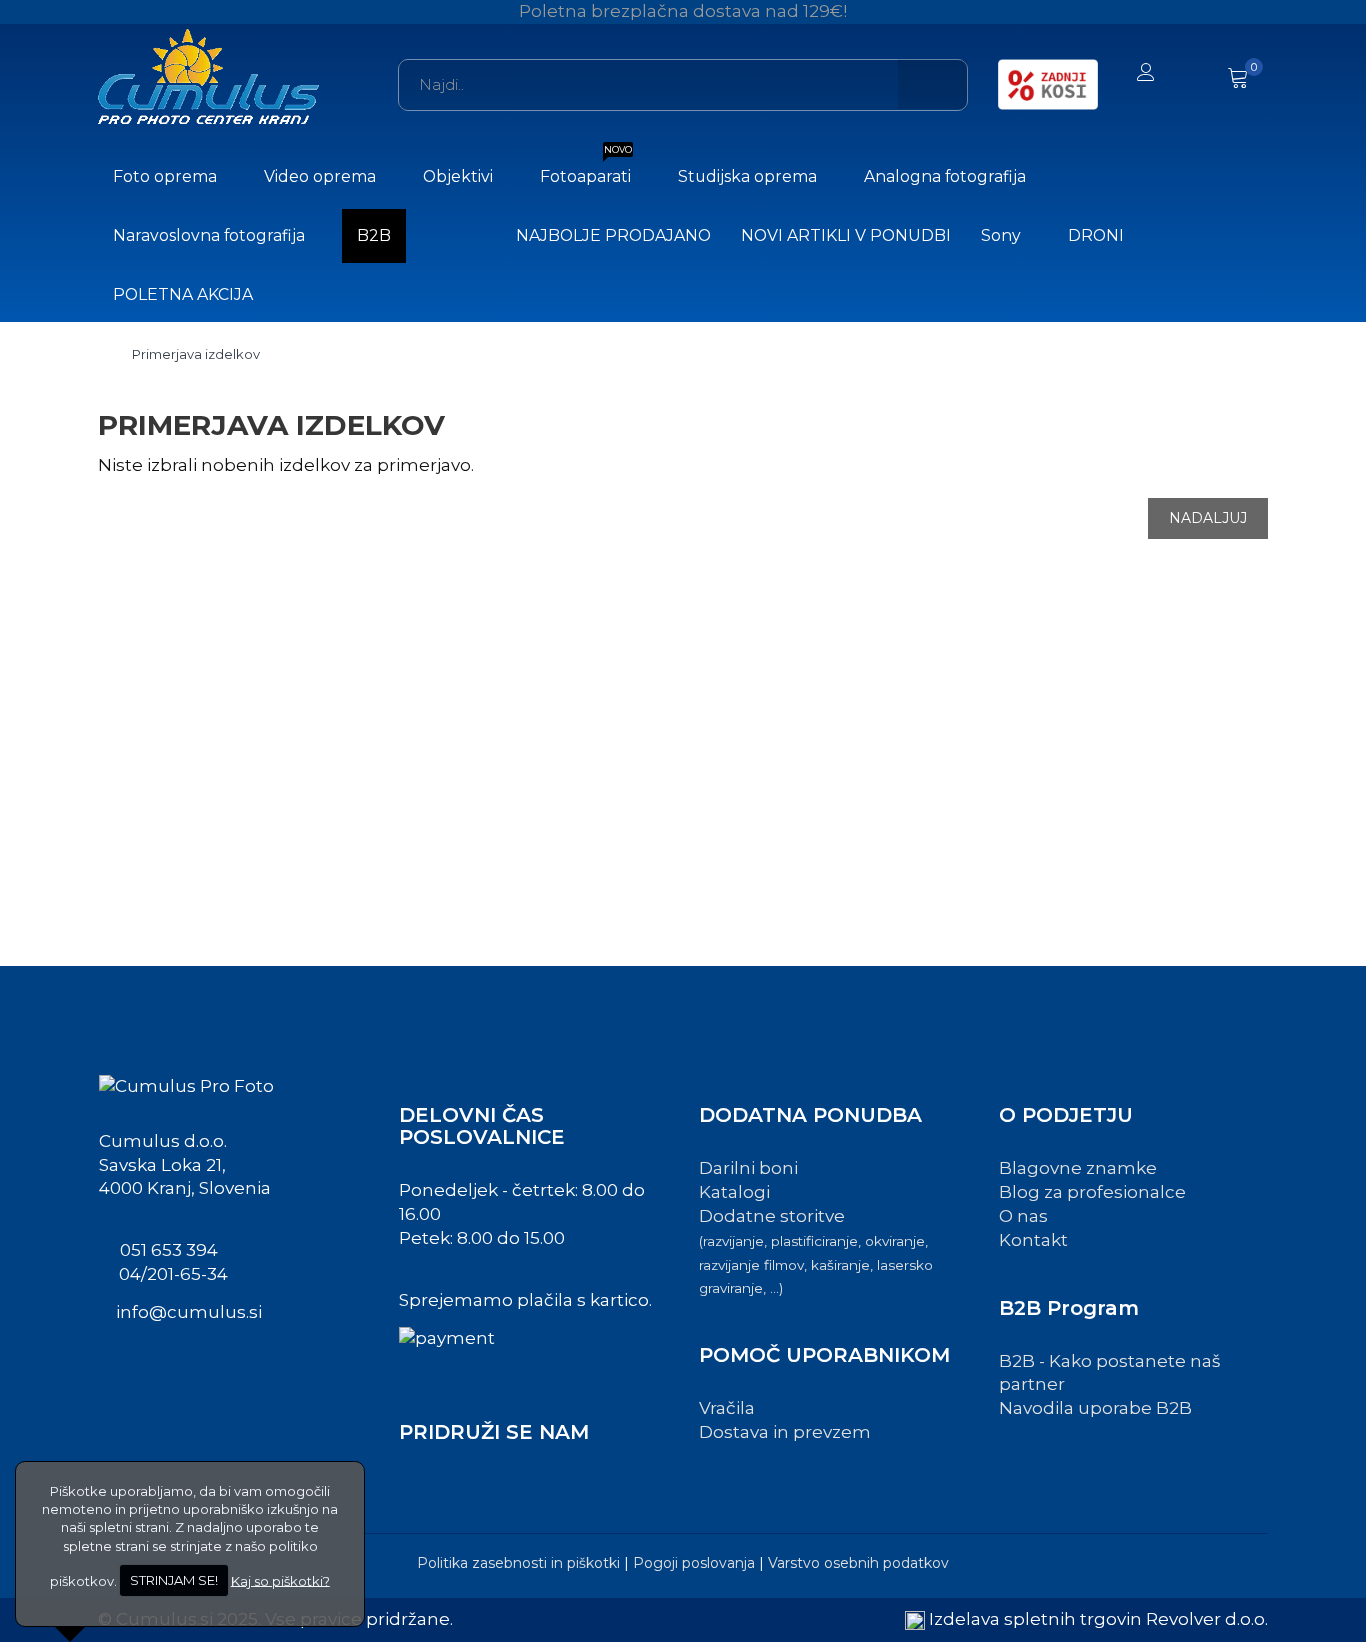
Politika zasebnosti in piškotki (518, 1563)
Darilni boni (748, 1168)
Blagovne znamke (1078, 1168)
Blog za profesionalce (1092, 1192)
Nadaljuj (1208, 518)
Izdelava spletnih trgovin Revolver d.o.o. (1098, 1619)
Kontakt (1033, 1240)
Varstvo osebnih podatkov (858, 1563)
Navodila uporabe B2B (1095, 1408)
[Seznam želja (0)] (1194, 74)
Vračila (727, 1408)
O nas (1023, 1216)
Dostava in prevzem (785, 1432)
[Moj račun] (1146, 74)
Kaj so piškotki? (280, 1580)
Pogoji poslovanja (694, 1563)
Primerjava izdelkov (196, 354)
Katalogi (734, 1192)
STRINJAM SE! (174, 1580)
